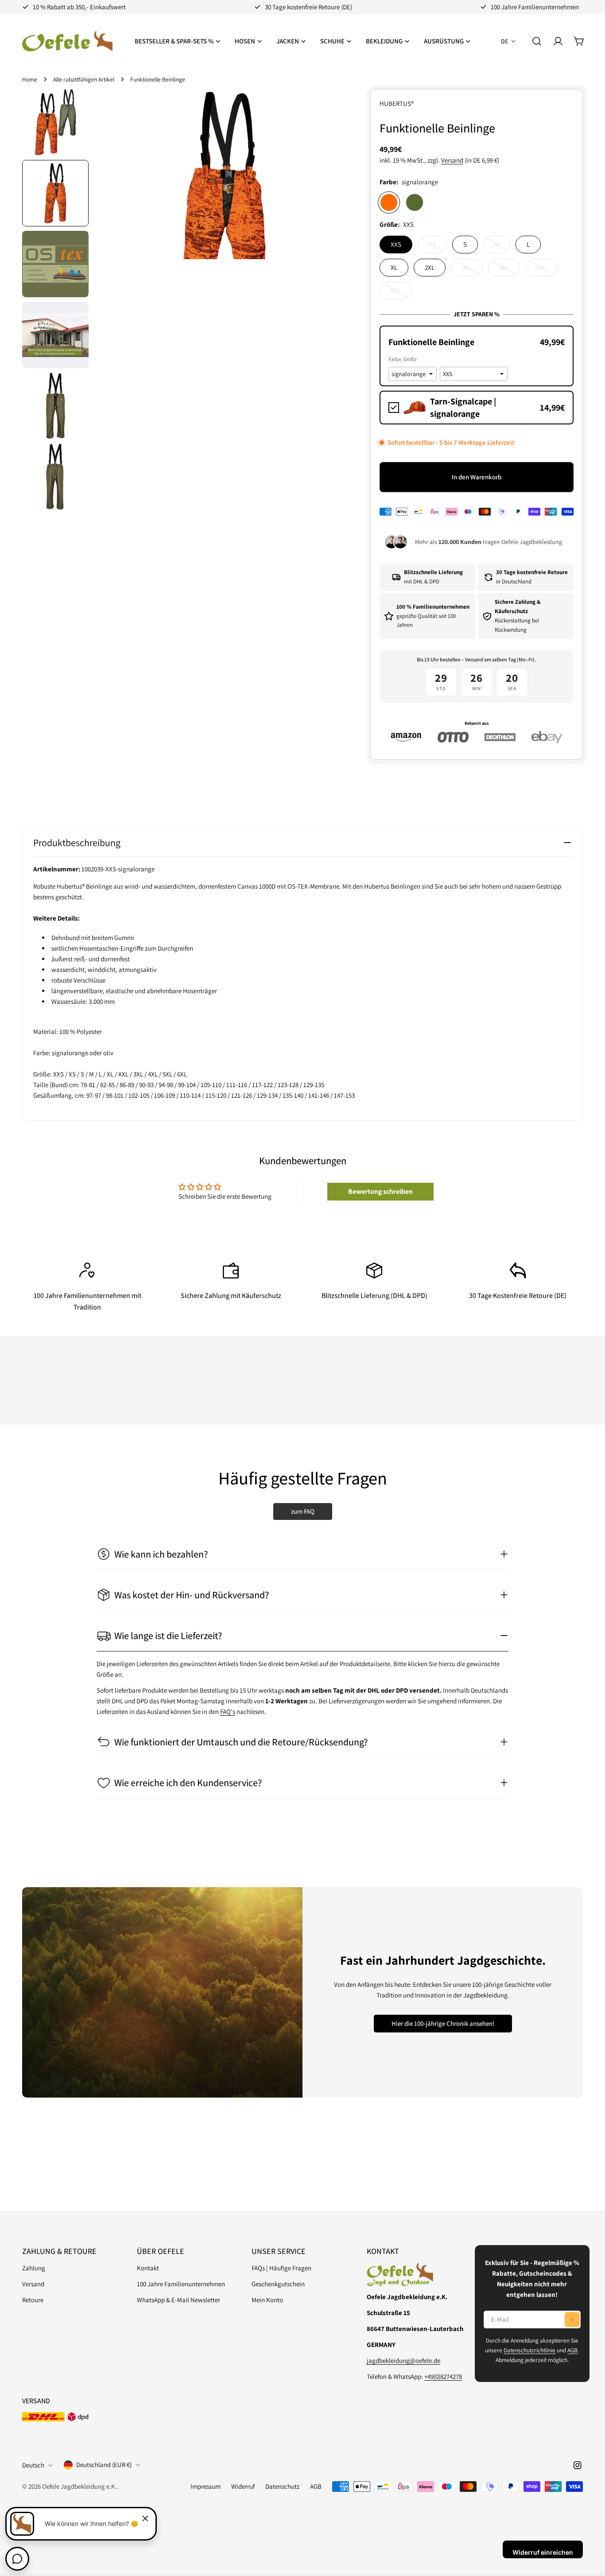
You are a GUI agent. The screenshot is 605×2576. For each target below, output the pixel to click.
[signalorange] (389, 202)
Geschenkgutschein (278, 2284)
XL (394, 267)
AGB (572, 2350)
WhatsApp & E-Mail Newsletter (178, 2300)
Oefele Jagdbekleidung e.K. (80, 2486)
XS (438, 247)
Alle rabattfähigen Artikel (84, 79)
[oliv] (415, 202)
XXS (396, 244)
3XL (472, 270)
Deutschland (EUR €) (104, 2465)
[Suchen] (537, 41)
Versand (452, 160)
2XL (430, 267)
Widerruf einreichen (543, 2552)
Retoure (33, 2300)
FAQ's (228, 1712)
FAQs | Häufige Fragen (281, 2268)
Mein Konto (267, 2300)
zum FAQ (303, 1511)
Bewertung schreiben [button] (380, 1191)
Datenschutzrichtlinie (529, 2350)
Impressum (206, 2486)
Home (30, 79)
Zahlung (34, 2268)
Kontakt (148, 2268)
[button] (477, 342)
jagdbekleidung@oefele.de (403, 2360)
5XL (547, 270)
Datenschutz (282, 2486)
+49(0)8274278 (443, 2376)
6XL (401, 293)
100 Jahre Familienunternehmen (181, 2284)
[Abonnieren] (572, 2320)
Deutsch (33, 2465)
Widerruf (243, 2486)
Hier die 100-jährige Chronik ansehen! (443, 2023)
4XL (510, 270)
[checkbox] (477, 408)
